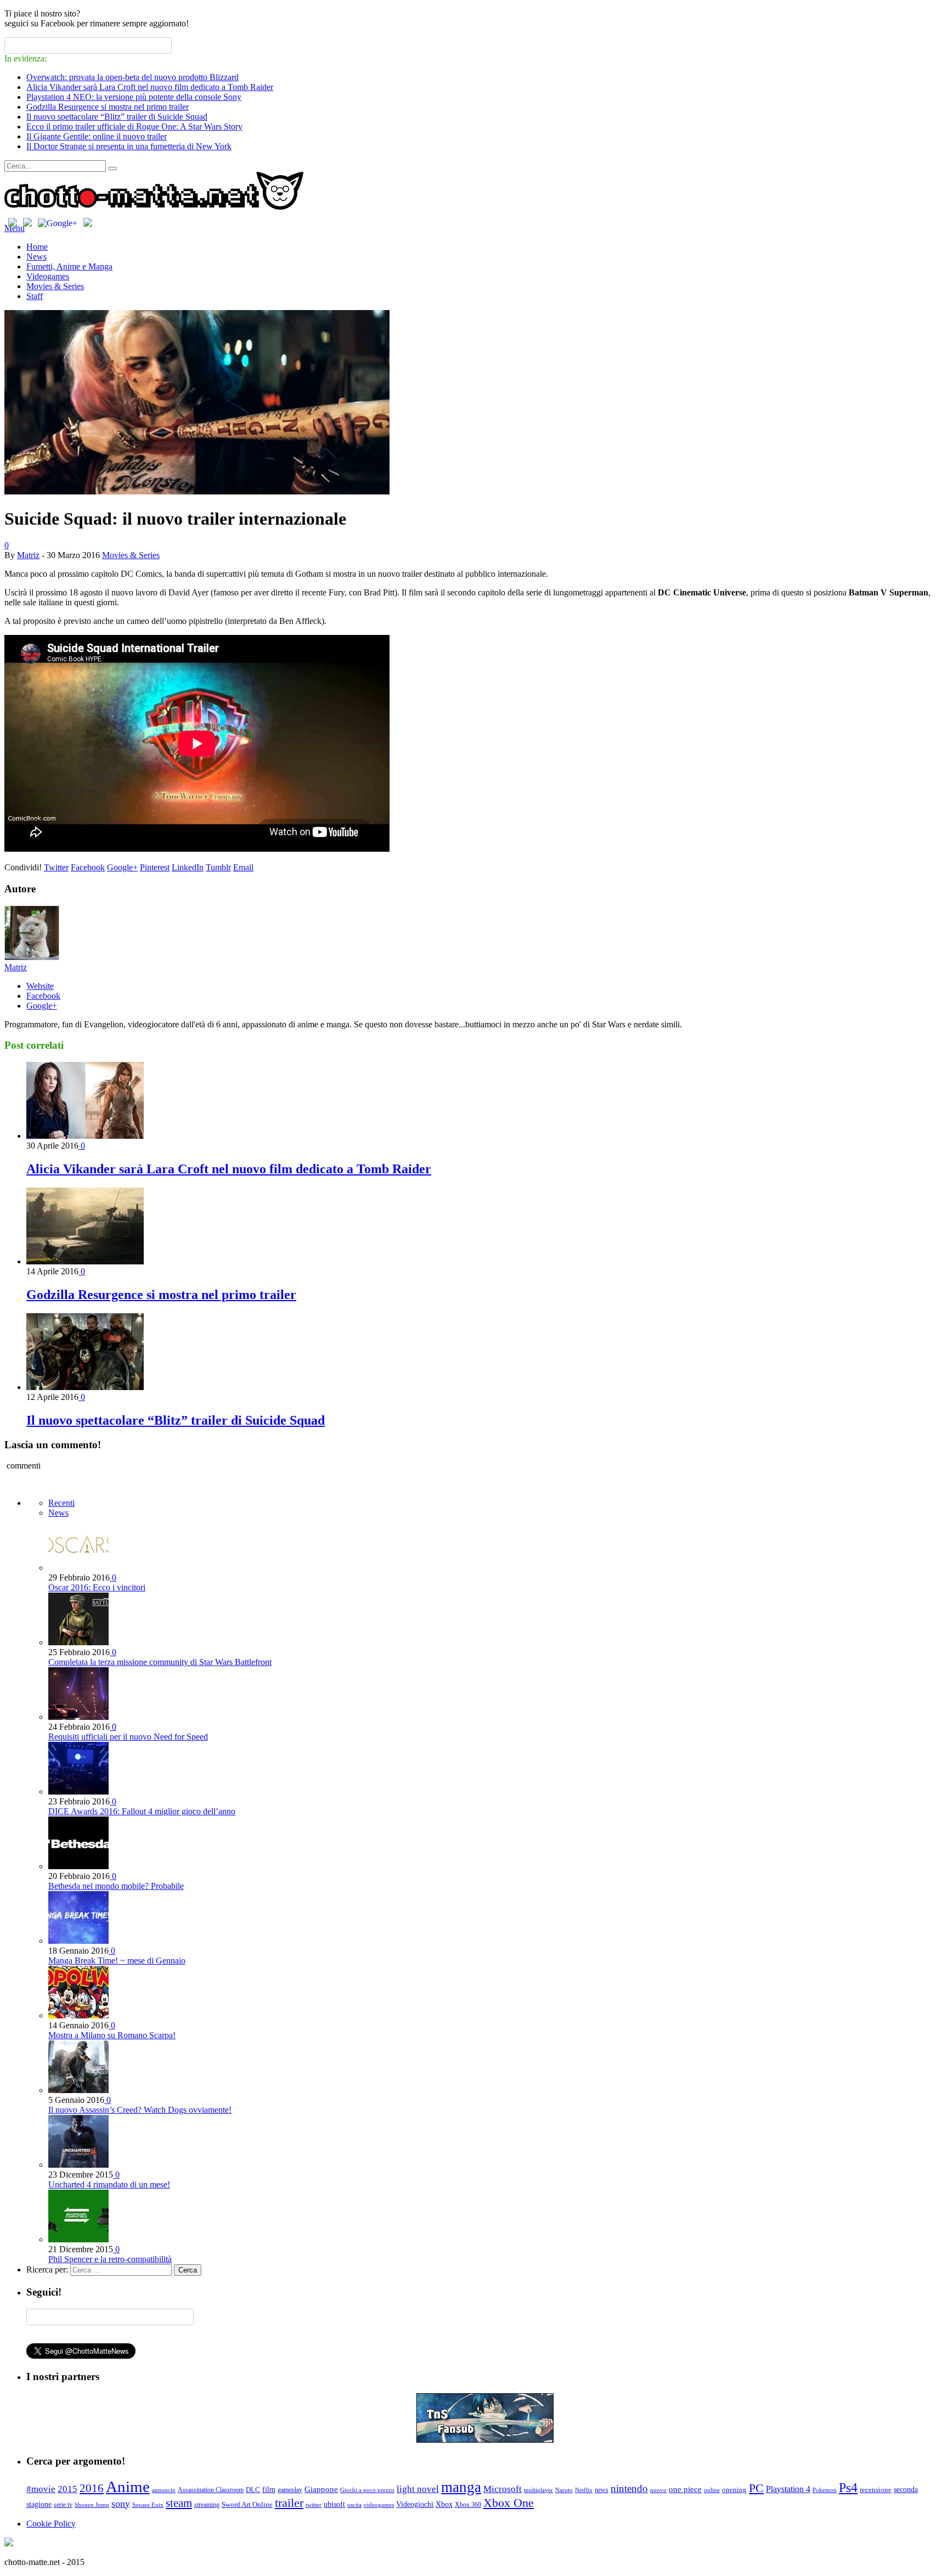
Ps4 (848, 2488)
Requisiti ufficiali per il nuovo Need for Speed (128, 1737)
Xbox (444, 2504)
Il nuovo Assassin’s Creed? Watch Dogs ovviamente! (140, 2110)
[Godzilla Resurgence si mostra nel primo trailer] (85, 1261)
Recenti (61, 1503)
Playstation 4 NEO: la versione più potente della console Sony (134, 97)
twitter (314, 2505)
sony (121, 2504)
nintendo (629, 2488)
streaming (207, 2505)
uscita (354, 2505)
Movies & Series (55, 286)
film (269, 2490)
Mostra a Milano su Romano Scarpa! (112, 2035)
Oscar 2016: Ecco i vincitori (97, 1587)
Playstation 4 (788, 2489)
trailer (289, 2503)
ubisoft (334, 2504)
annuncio (164, 2490)
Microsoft (503, 2489)
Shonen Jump (92, 2505)
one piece (685, 2489)
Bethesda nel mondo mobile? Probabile (116, 1886)
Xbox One (509, 2503)
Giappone (321, 2489)
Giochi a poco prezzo (367, 2490)
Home (37, 247)
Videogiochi (415, 2504)
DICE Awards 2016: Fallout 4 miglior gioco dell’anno (142, 1811)
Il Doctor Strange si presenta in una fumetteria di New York (129, 146)
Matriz (28, 555)
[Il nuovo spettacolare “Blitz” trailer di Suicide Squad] (85, 1387)
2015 (67, 2489)
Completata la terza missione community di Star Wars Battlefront (160, 1662)
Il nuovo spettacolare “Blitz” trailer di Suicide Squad (117, 117)
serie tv (63, 2505)
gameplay (290, 2490)
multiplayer (538, 2490)
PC (756, 2488)
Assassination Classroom (211, 2490)
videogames (379, 2505)
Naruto (564, 2490)
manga (461, 2487)
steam (179, 2503)
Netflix (584, 2490)
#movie (41, 2489)
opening (734, 2490)
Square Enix (148, 2505)
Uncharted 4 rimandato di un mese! (109, 2184)
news (602, 2490)
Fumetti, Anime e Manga (69, 266)
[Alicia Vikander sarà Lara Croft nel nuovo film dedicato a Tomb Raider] (85, 1136)
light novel (418, 2489)
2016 (92, 2488)
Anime (128, 2487)
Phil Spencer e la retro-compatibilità (110, 2259)
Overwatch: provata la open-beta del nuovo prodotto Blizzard (132, 77)
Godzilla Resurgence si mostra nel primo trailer (108, 107)
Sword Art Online (247, 2505)
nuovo (658, 2490)
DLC (253, 2490)
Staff (35, 296)
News (36, 257)
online (712, 2490)
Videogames (48, 276)
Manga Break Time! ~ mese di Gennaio (117, 1961)
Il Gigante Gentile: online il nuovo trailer (97, 136)
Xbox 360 (468, 2505)
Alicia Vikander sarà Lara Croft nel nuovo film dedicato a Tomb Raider (150, 87)
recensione (876, 2490)
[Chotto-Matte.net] (154, 207)
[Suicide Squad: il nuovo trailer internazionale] (197, 491)
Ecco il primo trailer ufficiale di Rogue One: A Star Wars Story (134, 126)
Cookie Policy (51, 2524)
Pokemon (825, 2490)
